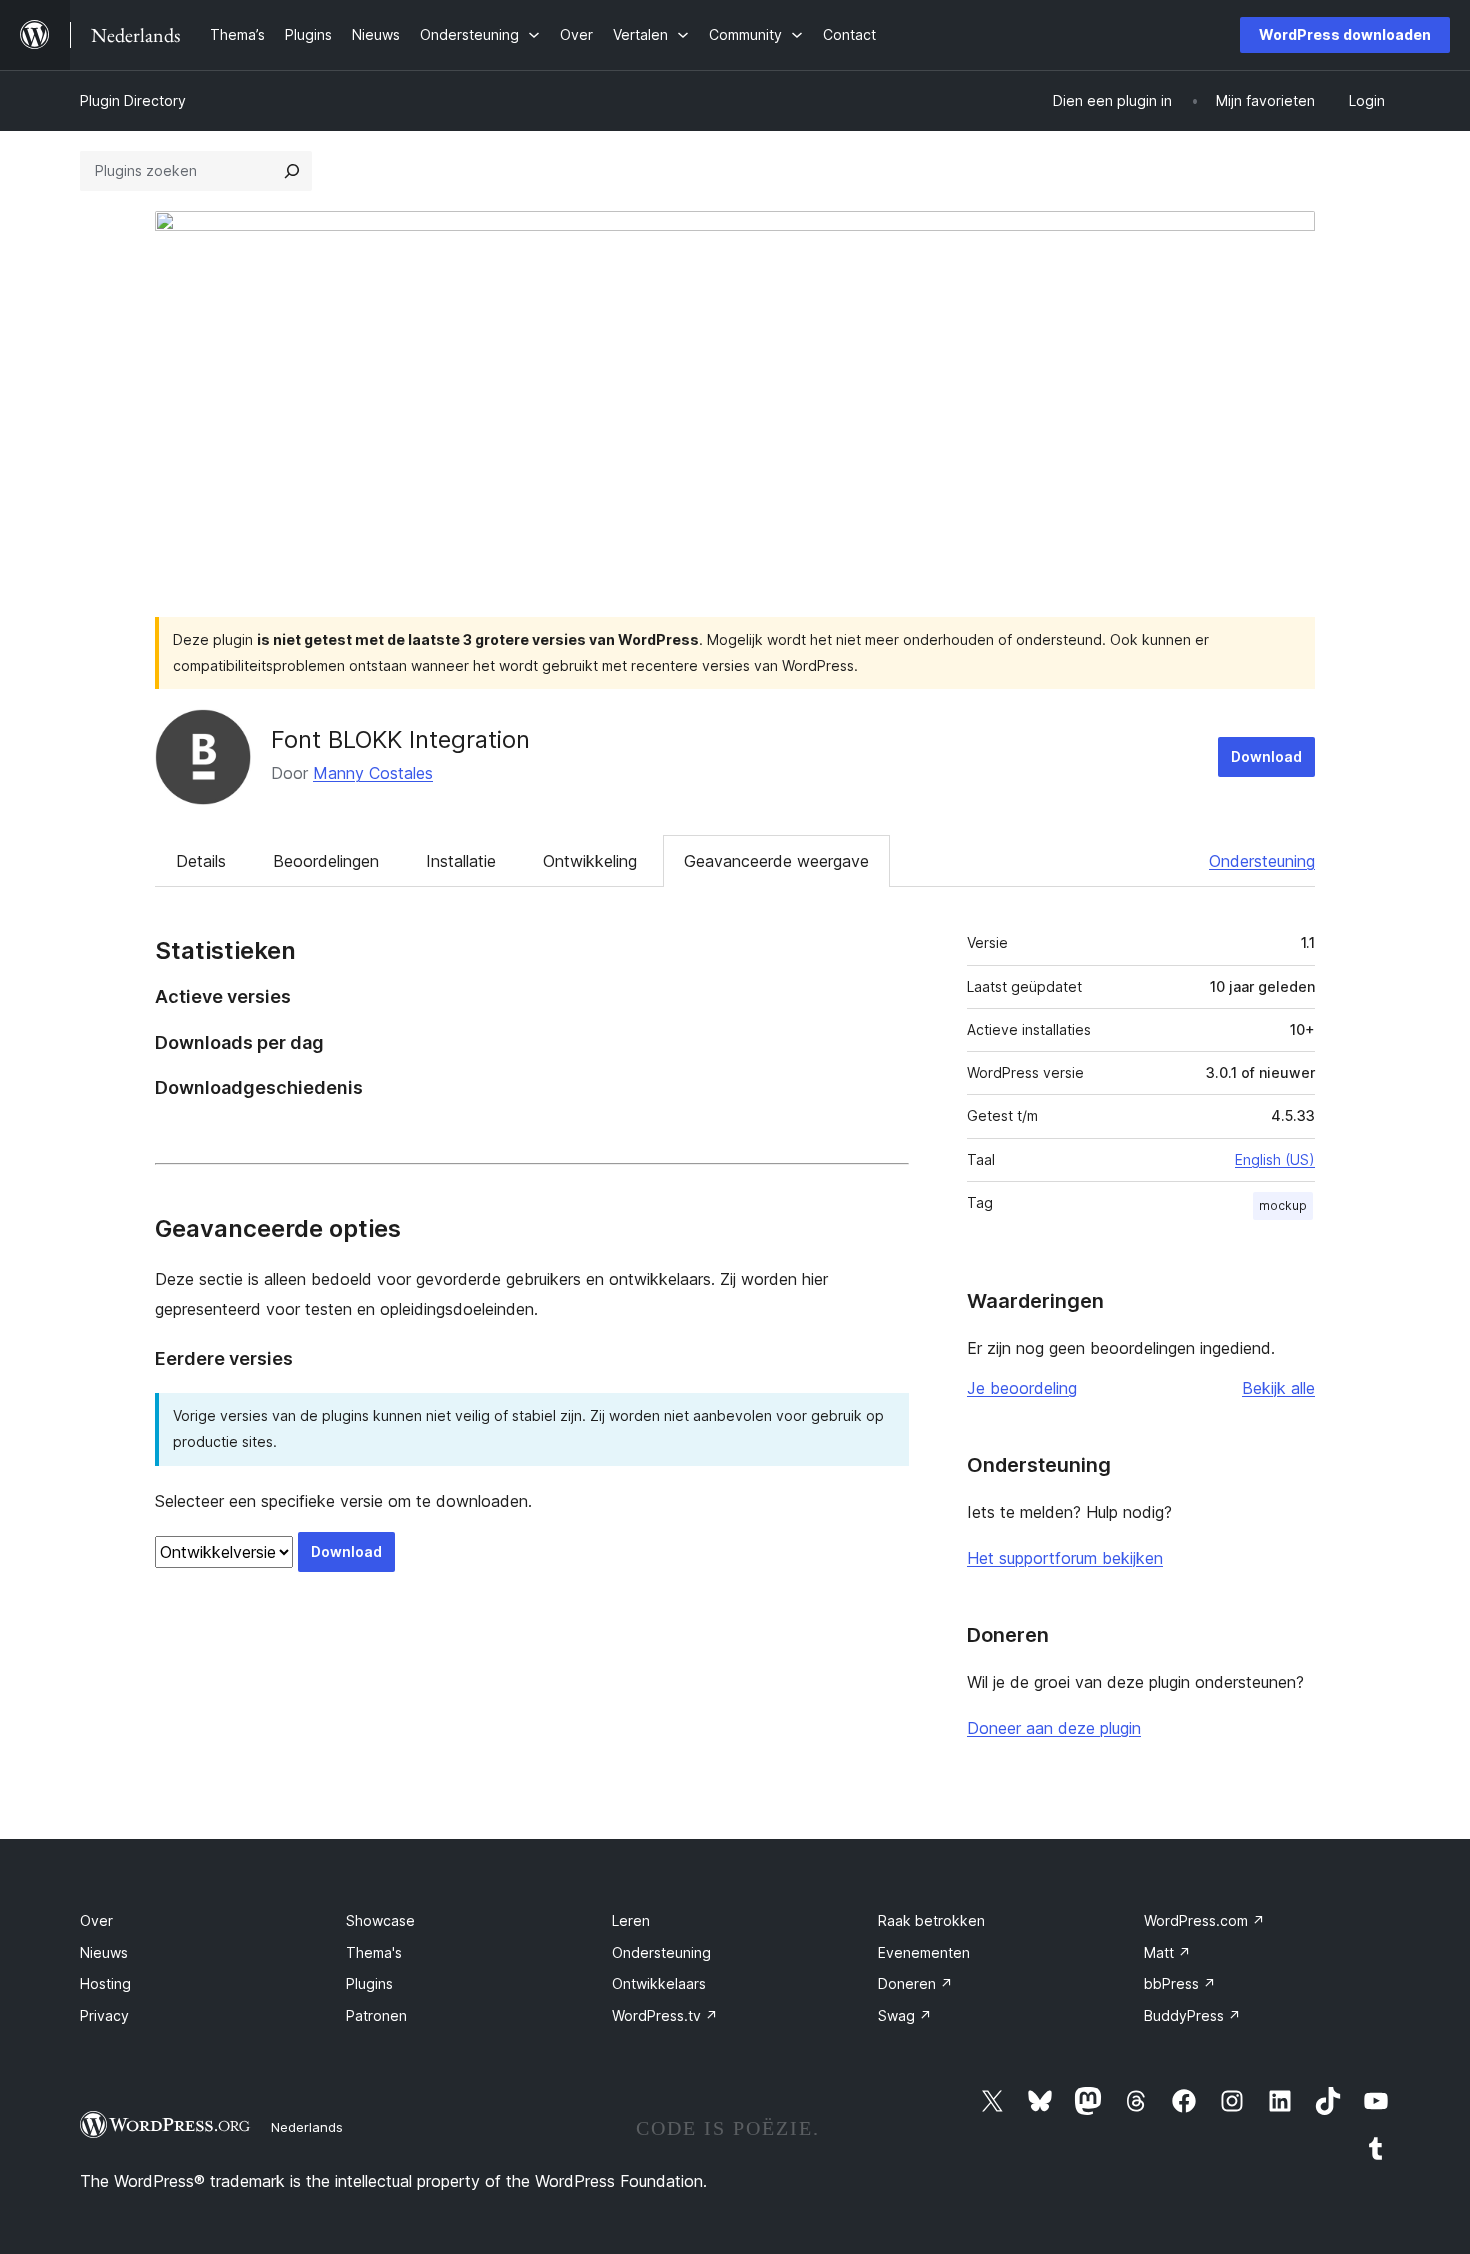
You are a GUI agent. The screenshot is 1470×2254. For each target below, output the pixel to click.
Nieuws (104, 1952)
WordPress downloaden (1345, 34)
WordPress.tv (665, 2015)
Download (1266, 756)
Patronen (376, 2015)
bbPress (1180, 1983)
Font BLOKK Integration (400, 739)
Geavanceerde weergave (776, 861)
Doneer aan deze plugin (1054, 1728)
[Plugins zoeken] (292, 171)
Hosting (105, 1983)
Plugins (369, 1983)
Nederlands (307, 2127)
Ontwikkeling (590, 861)
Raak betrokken (931, 1920)
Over (96, 1920)
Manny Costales (373, 773)
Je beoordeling (1022, 1388)
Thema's (374, 1952)
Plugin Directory (133, 100)
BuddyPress (1192, 2015)
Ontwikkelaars (659, 1983)
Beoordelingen (326, 861)
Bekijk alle (1278, 1388)
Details (201, 861)
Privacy (104, 2015)
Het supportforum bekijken (1065, 1558)
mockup (1283, 1205)
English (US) (1275, 1159)
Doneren (915, 1983)
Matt (1167, 1952)
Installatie (461, 861)
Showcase (380, 1920)
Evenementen (924, 1952)
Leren (631, 1920)
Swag (905, 2015)
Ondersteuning (1262, 861)
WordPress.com (1204, 1920)
